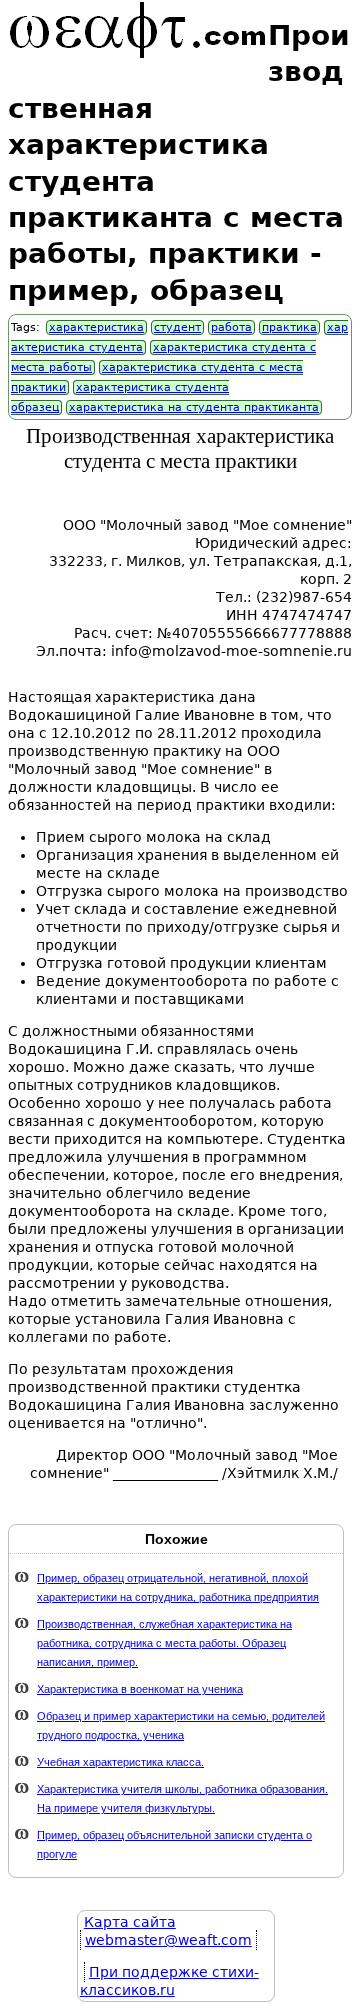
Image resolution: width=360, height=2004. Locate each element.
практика (289, 327)
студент (177, 327)
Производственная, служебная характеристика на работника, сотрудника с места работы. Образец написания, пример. (164, 1643)
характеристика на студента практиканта (194, 407)
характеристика (96, 327)
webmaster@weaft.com (168, 1940)
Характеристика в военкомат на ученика (140, 1689)
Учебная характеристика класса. (120, 1762)
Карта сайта (130, 1922)
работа (231, 327)
